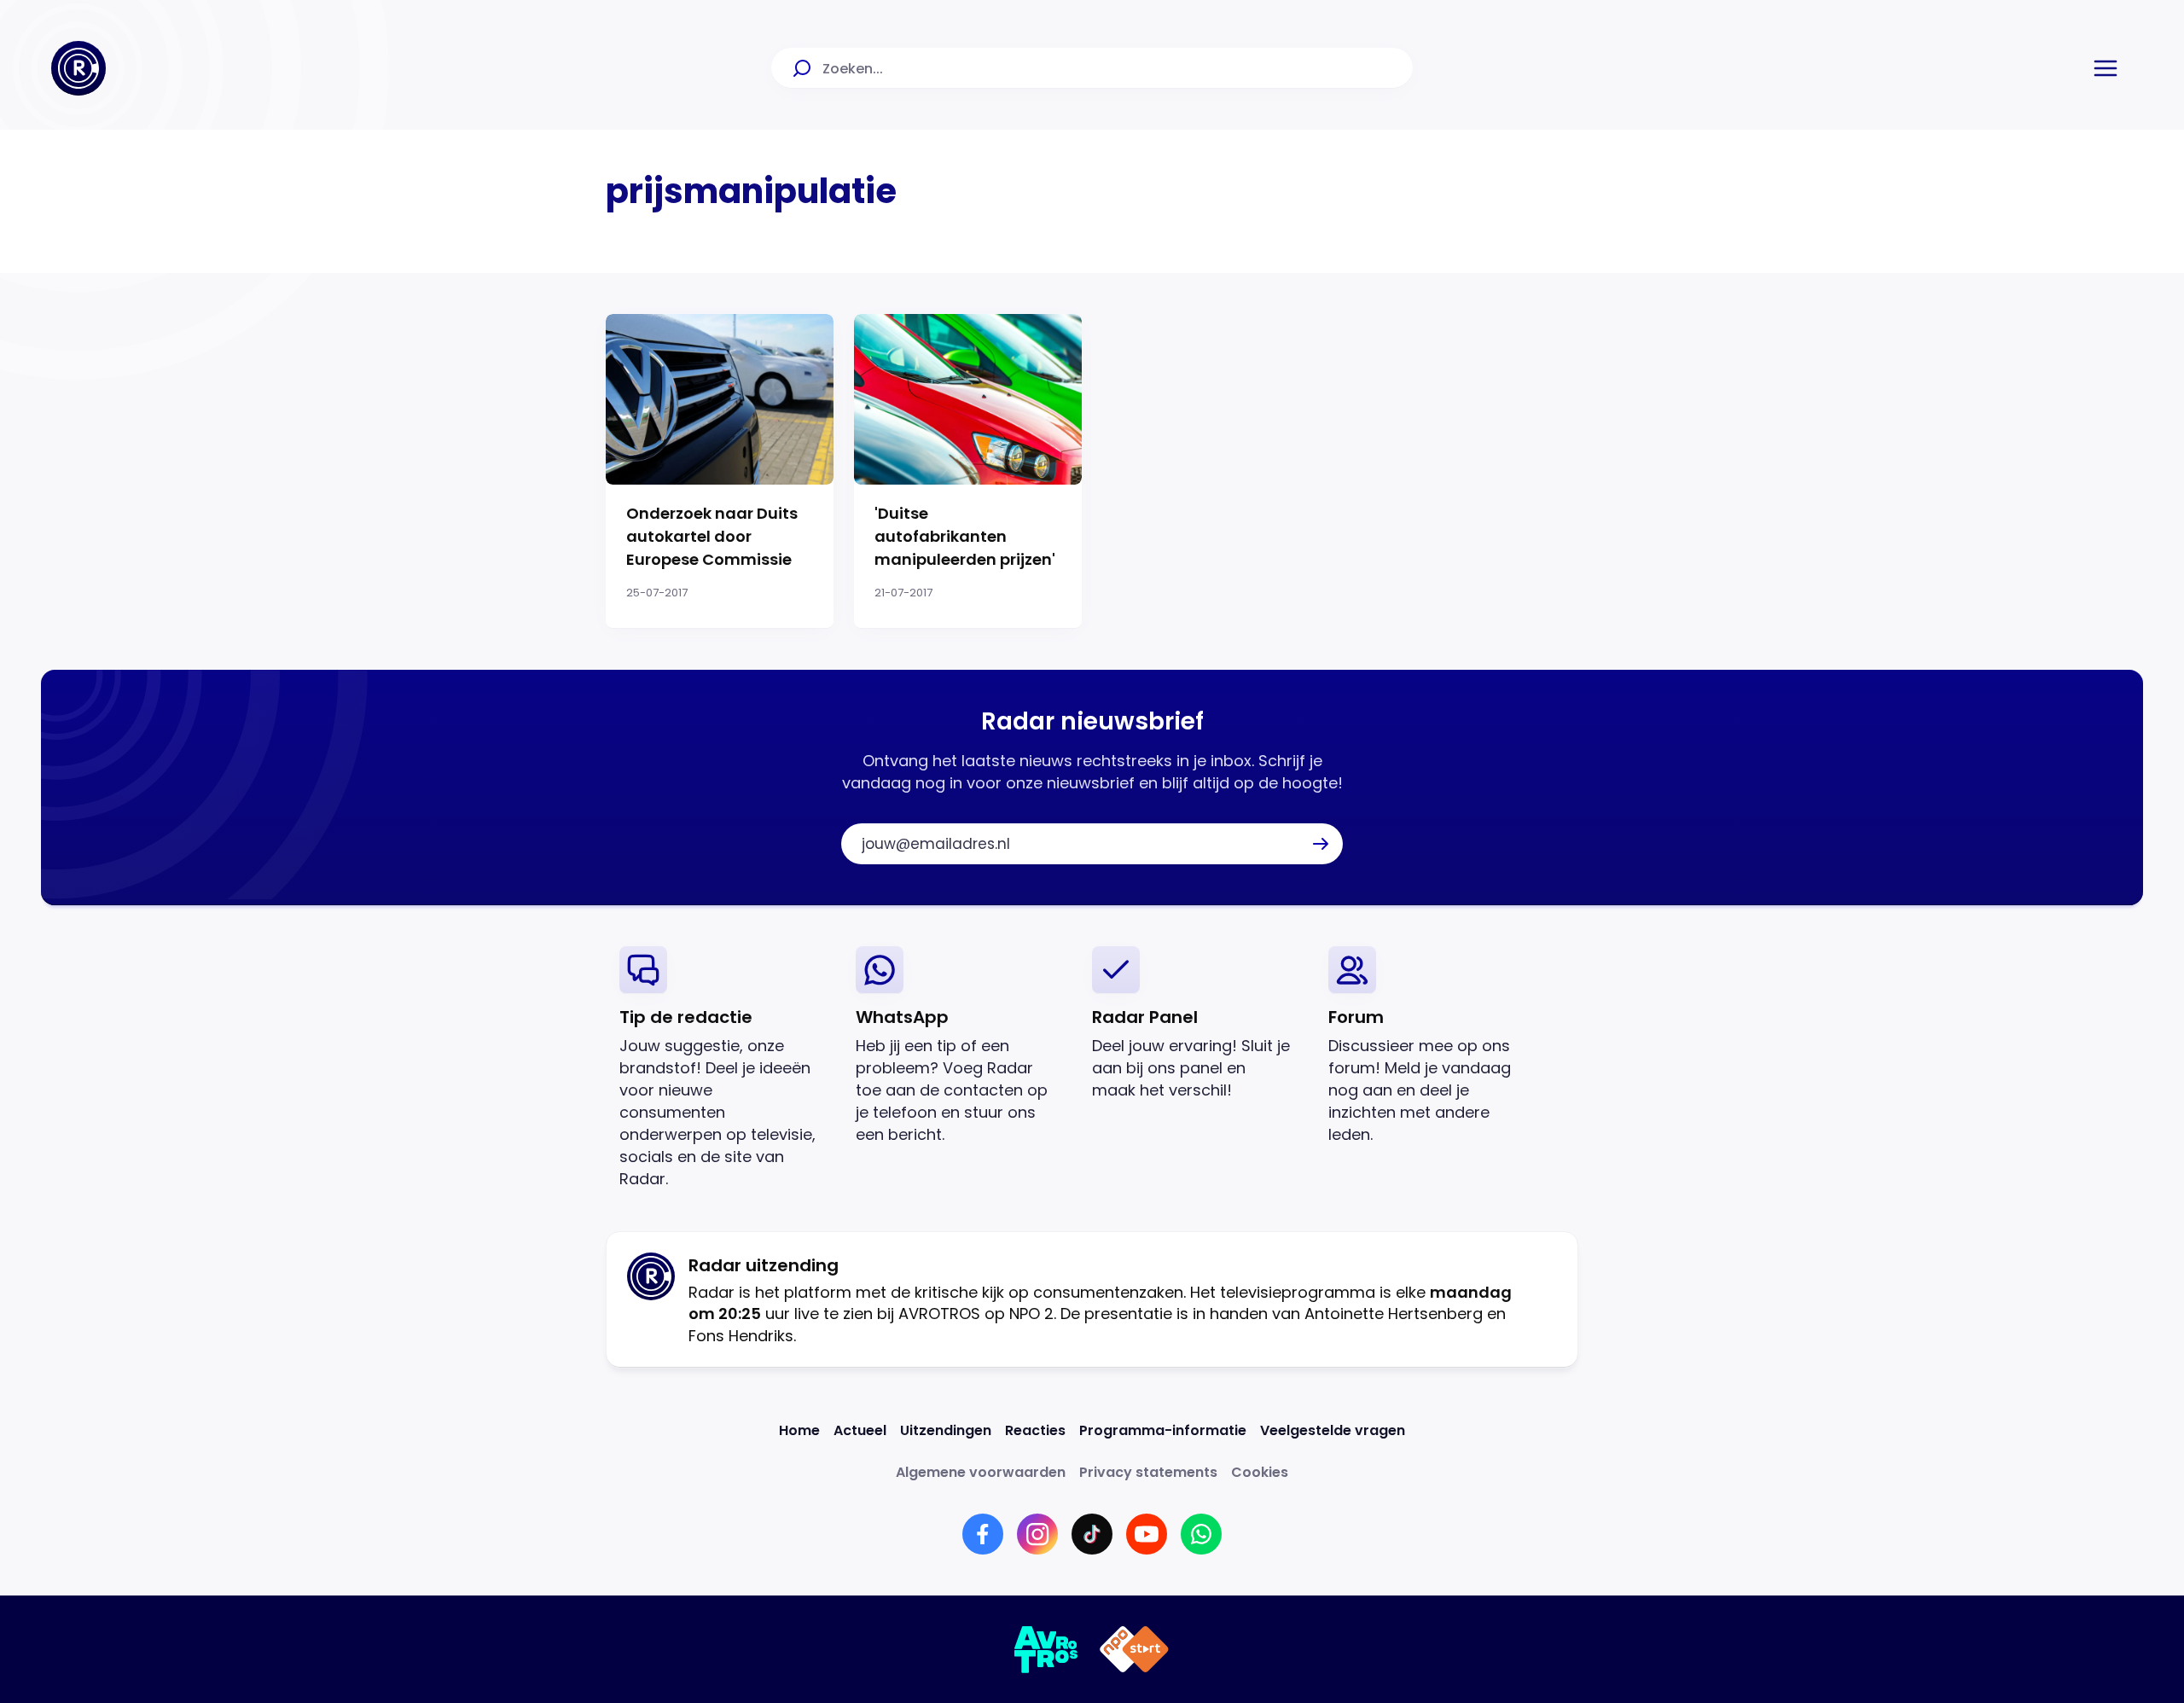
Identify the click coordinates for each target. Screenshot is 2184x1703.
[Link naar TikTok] (1092, 1534)
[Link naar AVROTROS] (1046, 1649)
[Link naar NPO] (1134, 1649)
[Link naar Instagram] (1037, 1534)
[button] (2106, 68)
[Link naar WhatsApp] (1201, 1534)
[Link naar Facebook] (983, 1534)
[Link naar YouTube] (1147, 1534)
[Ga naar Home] (78, 68)
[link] (724, 1068)
